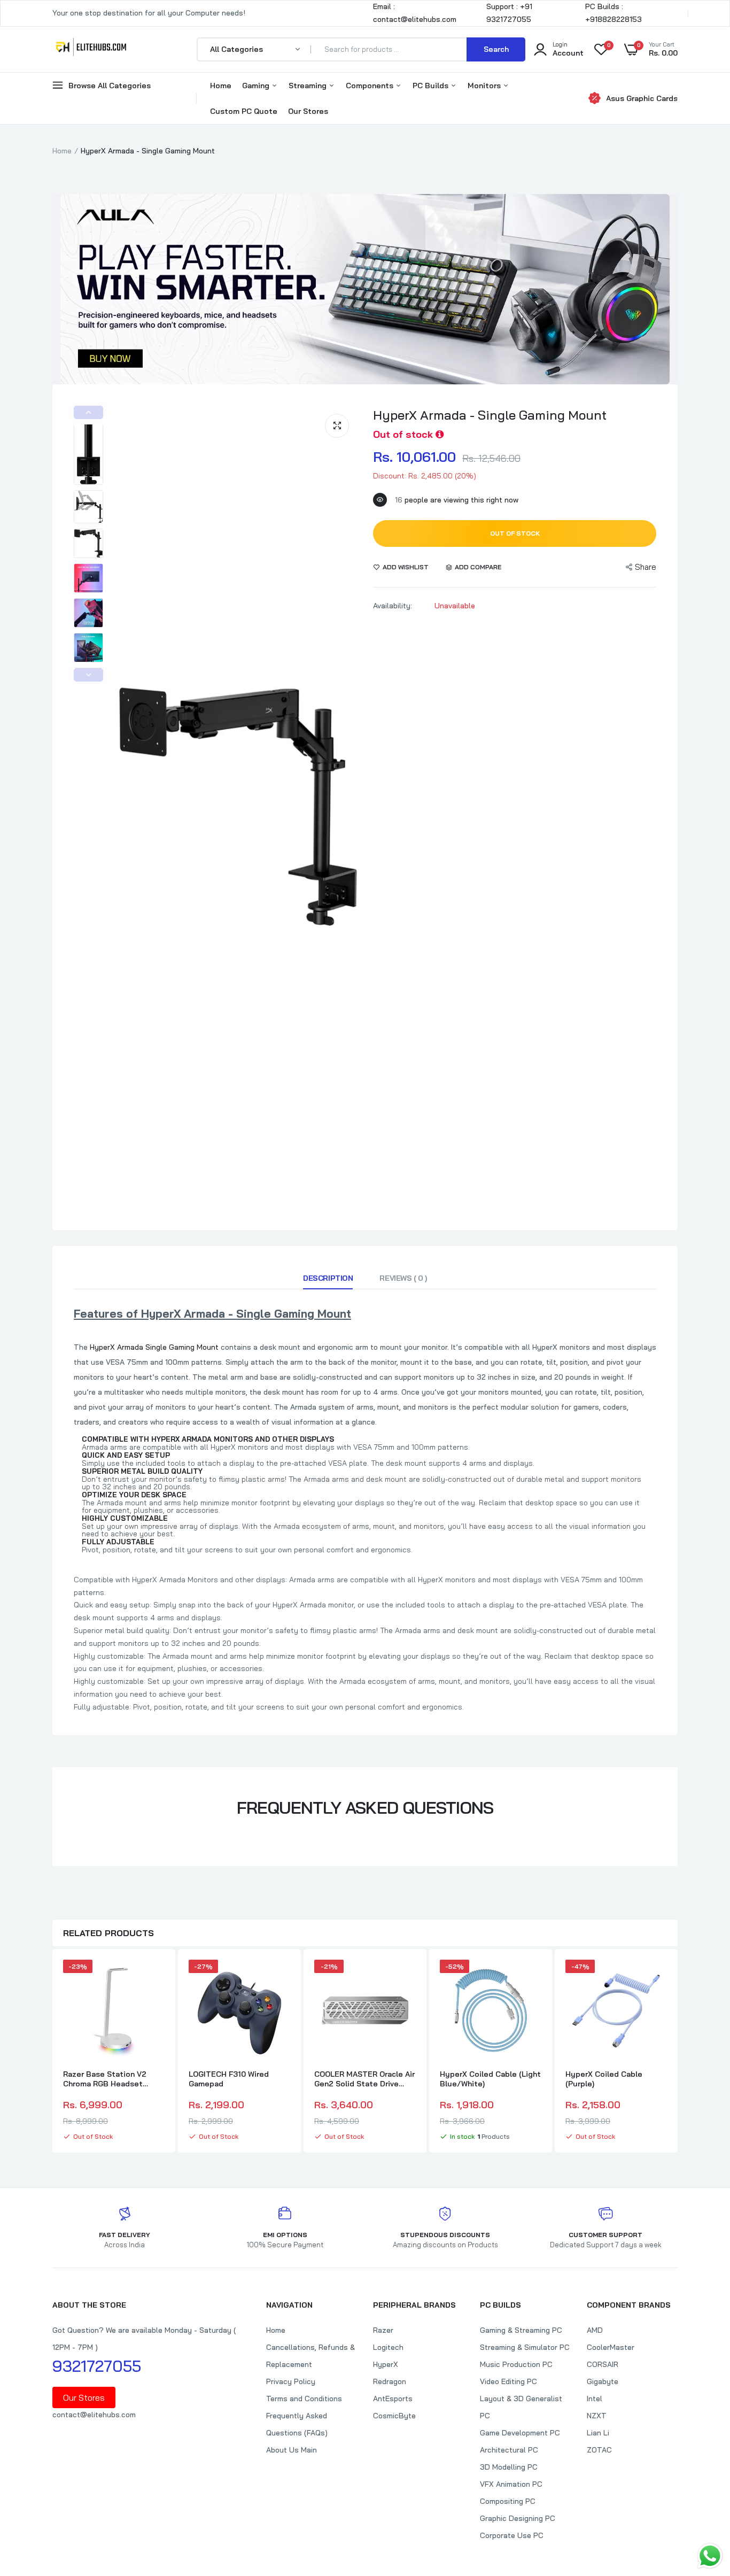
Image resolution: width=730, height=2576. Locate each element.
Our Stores (308, 111)
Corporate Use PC (512, 2535)
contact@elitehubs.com (94, 2415)
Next (88, 675)
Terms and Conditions (304, 2399)
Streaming (309, 86)
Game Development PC (520, 2433)
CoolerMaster (611, 2347)
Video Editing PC (508, 2381)
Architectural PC (509, 2450)
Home (221, 86)
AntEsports (393, 2399)
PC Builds (432, 86)
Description (328, 1278)
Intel (595, 2399)
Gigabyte (603, 2381)
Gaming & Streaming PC (521, 2330)
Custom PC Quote (244, 111)
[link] (155, 1977)
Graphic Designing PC (518, 2518)
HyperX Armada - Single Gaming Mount (490, 415)
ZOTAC (599, 2450)
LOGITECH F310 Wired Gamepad (229, 2079)
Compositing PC (508, 2501)
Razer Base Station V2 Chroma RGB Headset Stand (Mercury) (105, 2079)
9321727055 (97, 2366)
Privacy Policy (291, 2381)
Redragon (390, 2381)
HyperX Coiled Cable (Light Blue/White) (490, 2079)
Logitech (388, 2347)
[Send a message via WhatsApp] (710, 2556)
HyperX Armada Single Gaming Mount (154, 1347)
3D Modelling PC (509, 2467)
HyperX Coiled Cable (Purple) (604, 2079)
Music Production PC (516, 2364)
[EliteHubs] (91, 49)
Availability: (393, 606)
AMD (595, 2330)
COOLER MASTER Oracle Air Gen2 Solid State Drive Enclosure (364, 2079)
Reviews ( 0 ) (403, 1278)
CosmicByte (394, 2416)
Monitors (485, 86)
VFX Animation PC (511, 2484)
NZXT (597, 2416)
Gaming (257, 86)
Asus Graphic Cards (642, 98)
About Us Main (292, 2450)
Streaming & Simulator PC (525, 2347)
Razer (383, 2330)
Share (646, 567)
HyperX (386, 2364)
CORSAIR (603, 2364)
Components (371, 86)
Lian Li (598, 2433)
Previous (88, 412)
